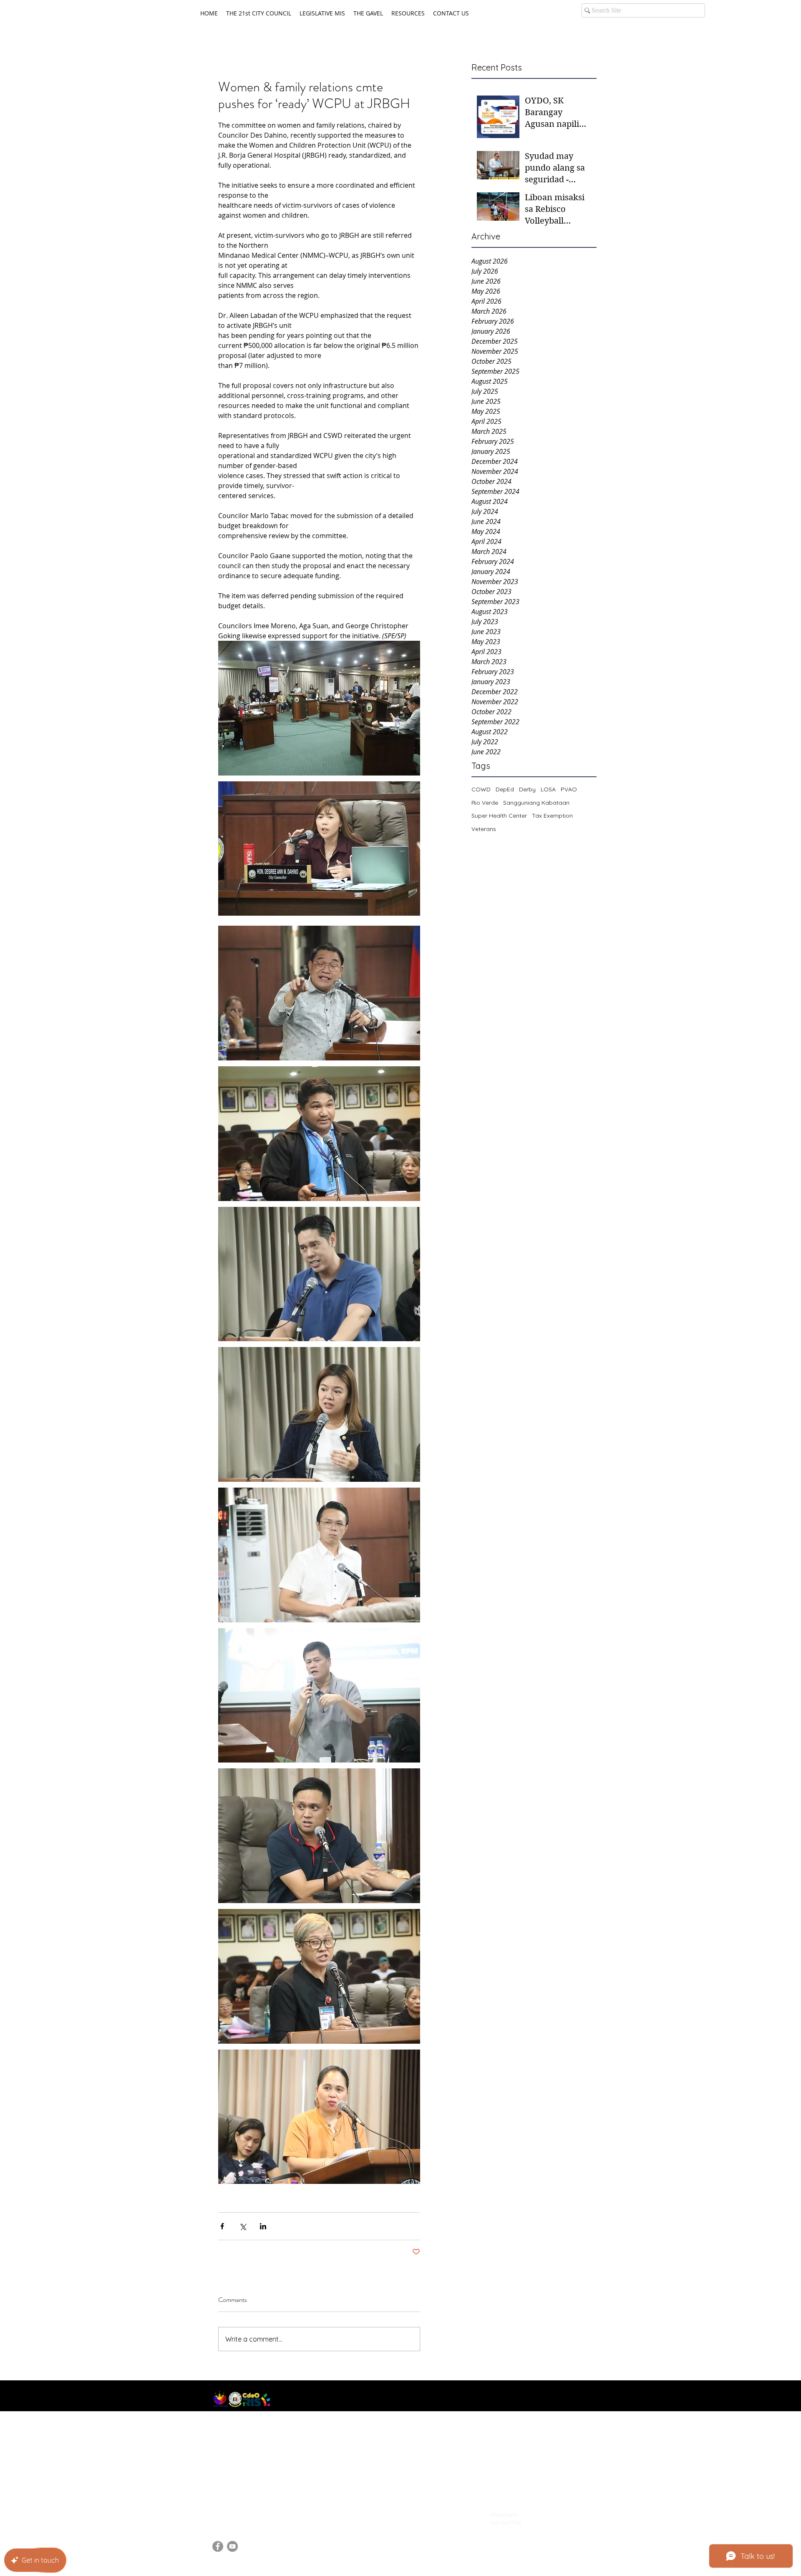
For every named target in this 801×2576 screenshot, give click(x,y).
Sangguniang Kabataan (536, 803)
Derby (527, 789)
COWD (481, 789)
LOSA (548, 789)
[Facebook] (218, 2546)
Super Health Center (499, 816)
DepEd (505, 789)
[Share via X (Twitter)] (243, 2226)
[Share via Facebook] (222, 2226)
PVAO (569, 789)
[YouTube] (232, 2546)
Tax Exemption (552, 816)
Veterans (484, 829)
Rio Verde (485, 803)
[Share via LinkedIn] (263, 2226)
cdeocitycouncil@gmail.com (254, 2512)
